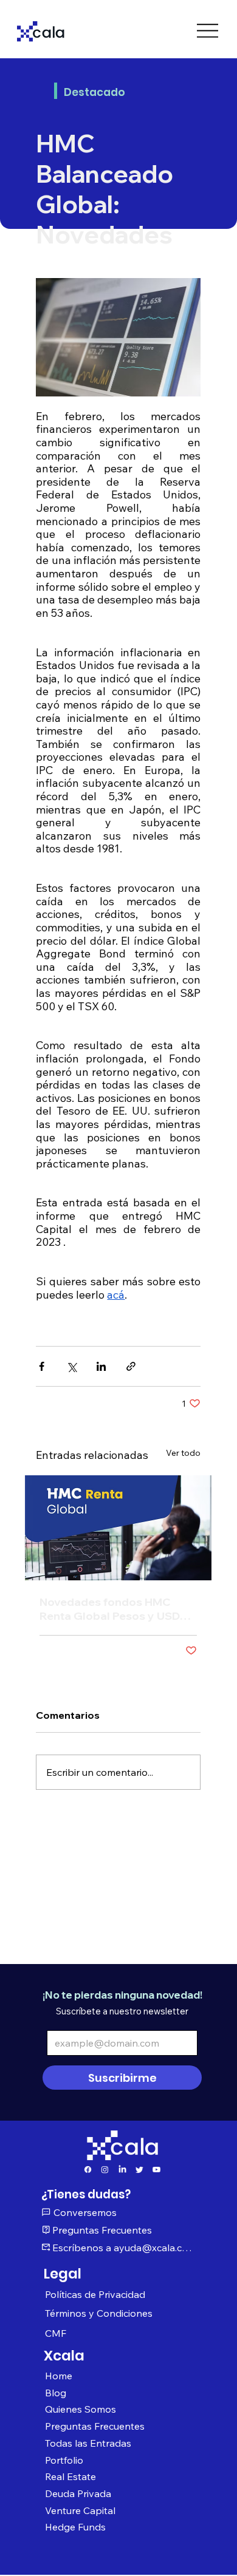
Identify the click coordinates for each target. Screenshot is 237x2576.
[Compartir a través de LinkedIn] (101, 1366)
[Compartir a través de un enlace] (131, 1366)
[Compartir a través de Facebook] (42, 1366)
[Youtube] (156, 2170)
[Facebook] (88, 2170)
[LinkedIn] (122, 2170)
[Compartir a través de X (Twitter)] (71, 1366)
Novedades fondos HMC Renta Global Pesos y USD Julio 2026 (110, 1609)
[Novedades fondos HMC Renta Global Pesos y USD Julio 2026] (118, 1528)
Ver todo (183, 1453)
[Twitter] (139, 2170)
